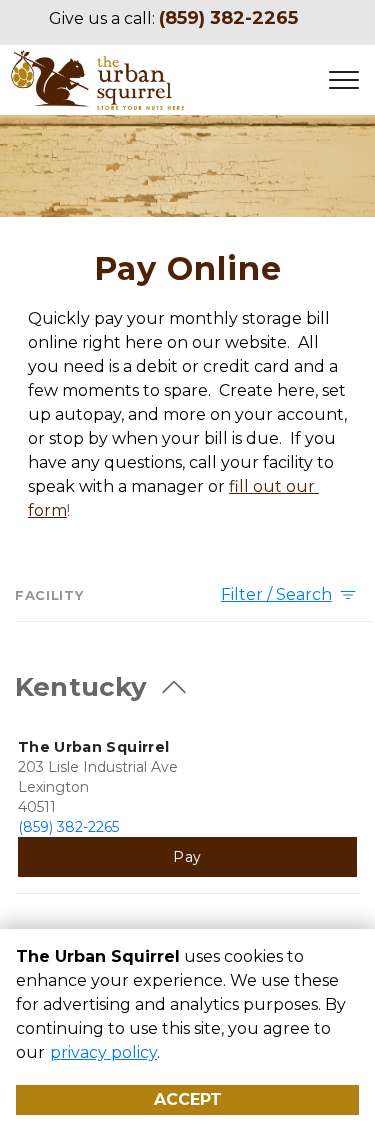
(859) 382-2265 (68, 827)
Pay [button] (187, 857)
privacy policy (103, 1052)
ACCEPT (188, 1099)
